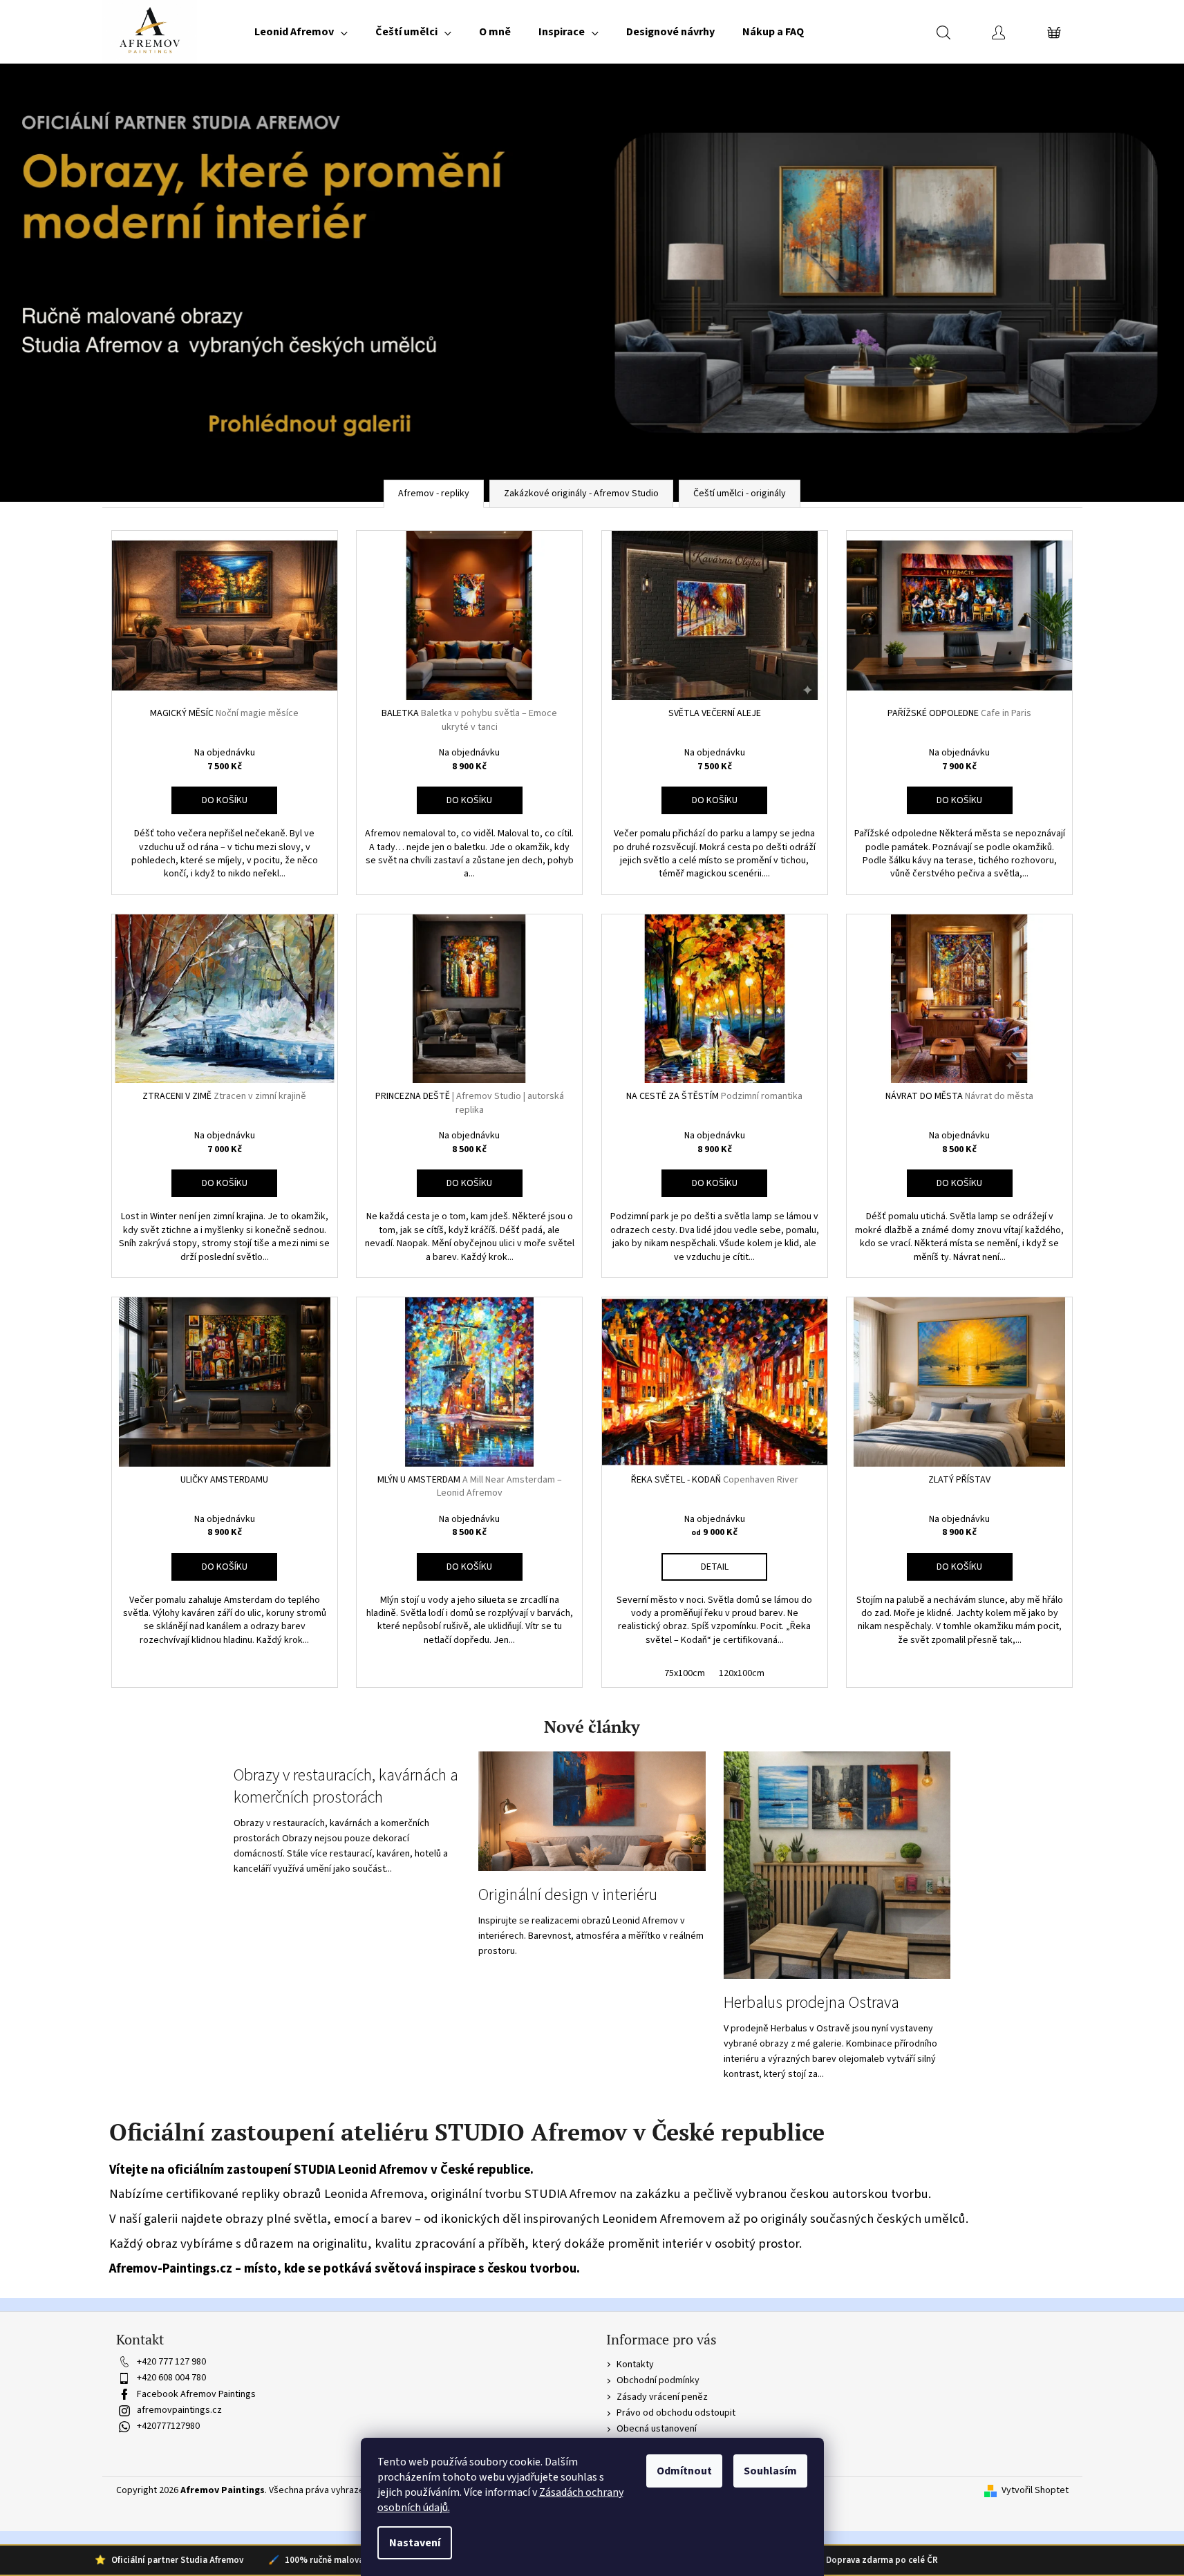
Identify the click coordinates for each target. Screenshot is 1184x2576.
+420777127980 (168, 2426)
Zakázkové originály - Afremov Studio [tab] (581, 493)
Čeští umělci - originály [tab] (740, 493)
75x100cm (685, 1673)
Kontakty (635, 2365)
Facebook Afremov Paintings (196, 2394)
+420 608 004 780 (171, 2378)
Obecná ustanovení (657, 2429)
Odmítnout (684, 2471)
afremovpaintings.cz (179, 2410)
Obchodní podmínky (658, 2380)
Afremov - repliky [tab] (434, 493)
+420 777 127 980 (171, 2362)
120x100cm (742, 1673)
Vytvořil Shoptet (1035, 2491)
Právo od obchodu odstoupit (676, 2413)
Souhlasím (770, 2471)
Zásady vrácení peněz (662, 2397)
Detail (715, 1567)
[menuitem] (301, 32)
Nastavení (415, 2543)
